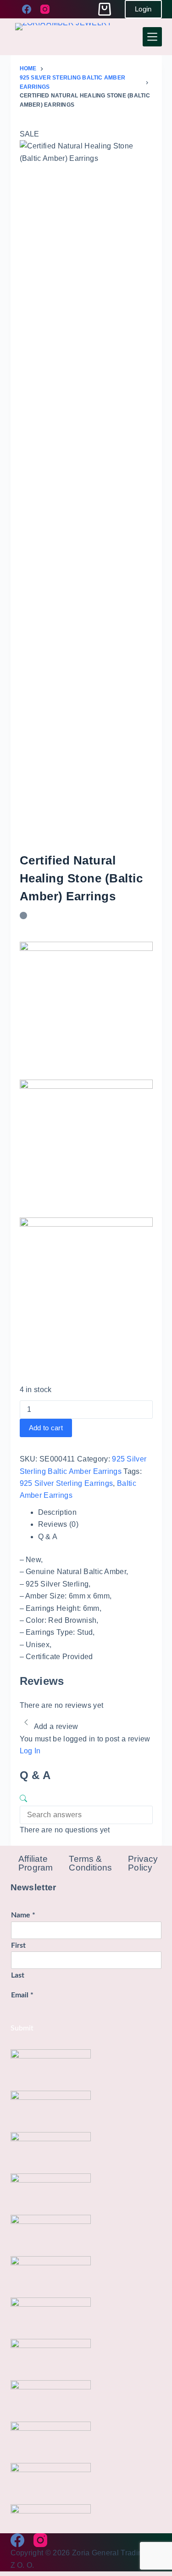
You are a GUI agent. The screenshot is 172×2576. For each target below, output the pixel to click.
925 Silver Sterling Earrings (67, 1483)
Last (18, 1975)
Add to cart (46, 1428)
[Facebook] (27, 9)
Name (23, 1915)
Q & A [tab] (48, 1537)
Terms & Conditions (90, 1863)
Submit (22, 2028)
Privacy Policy (143, 1863)
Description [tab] (58, 1512)
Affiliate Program (36, 1863)
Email (22, 1995)
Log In (30, 1751)
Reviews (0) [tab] (58, 1524)
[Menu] (152, 37)
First (18, 1945)
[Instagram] (45, 9)
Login (143, 9)
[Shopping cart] (105, 9)
